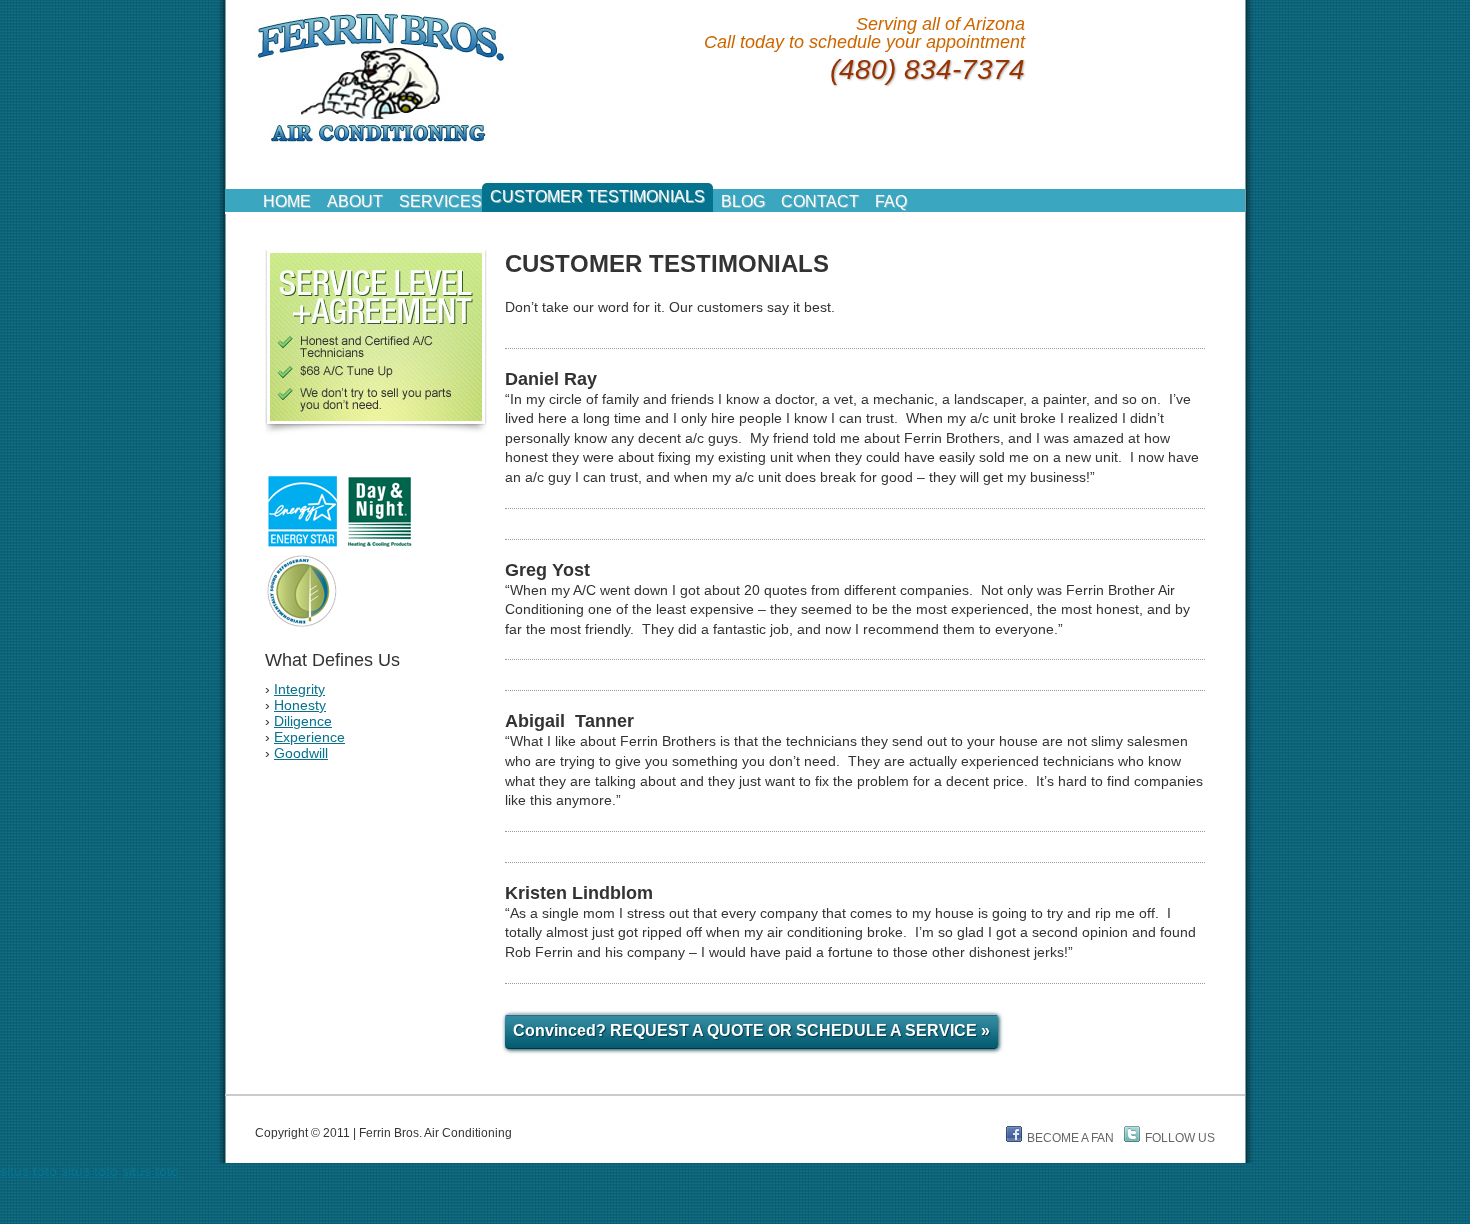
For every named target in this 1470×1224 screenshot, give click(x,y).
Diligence (303, 721)
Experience (309, 737)
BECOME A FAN (1070, 1138)
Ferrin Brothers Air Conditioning (381, 76)
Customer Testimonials (597, 196)
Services (440, 201)
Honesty (300, 705)
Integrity (299, 689)
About (355, 201)
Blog (743, 201)
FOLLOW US (1180, 1138)
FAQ (891, 201)
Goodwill (301, 753)
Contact (820, 201)
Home (287, 201)
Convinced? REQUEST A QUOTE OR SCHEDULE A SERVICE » (751, 1030)
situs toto (28, 1171)
